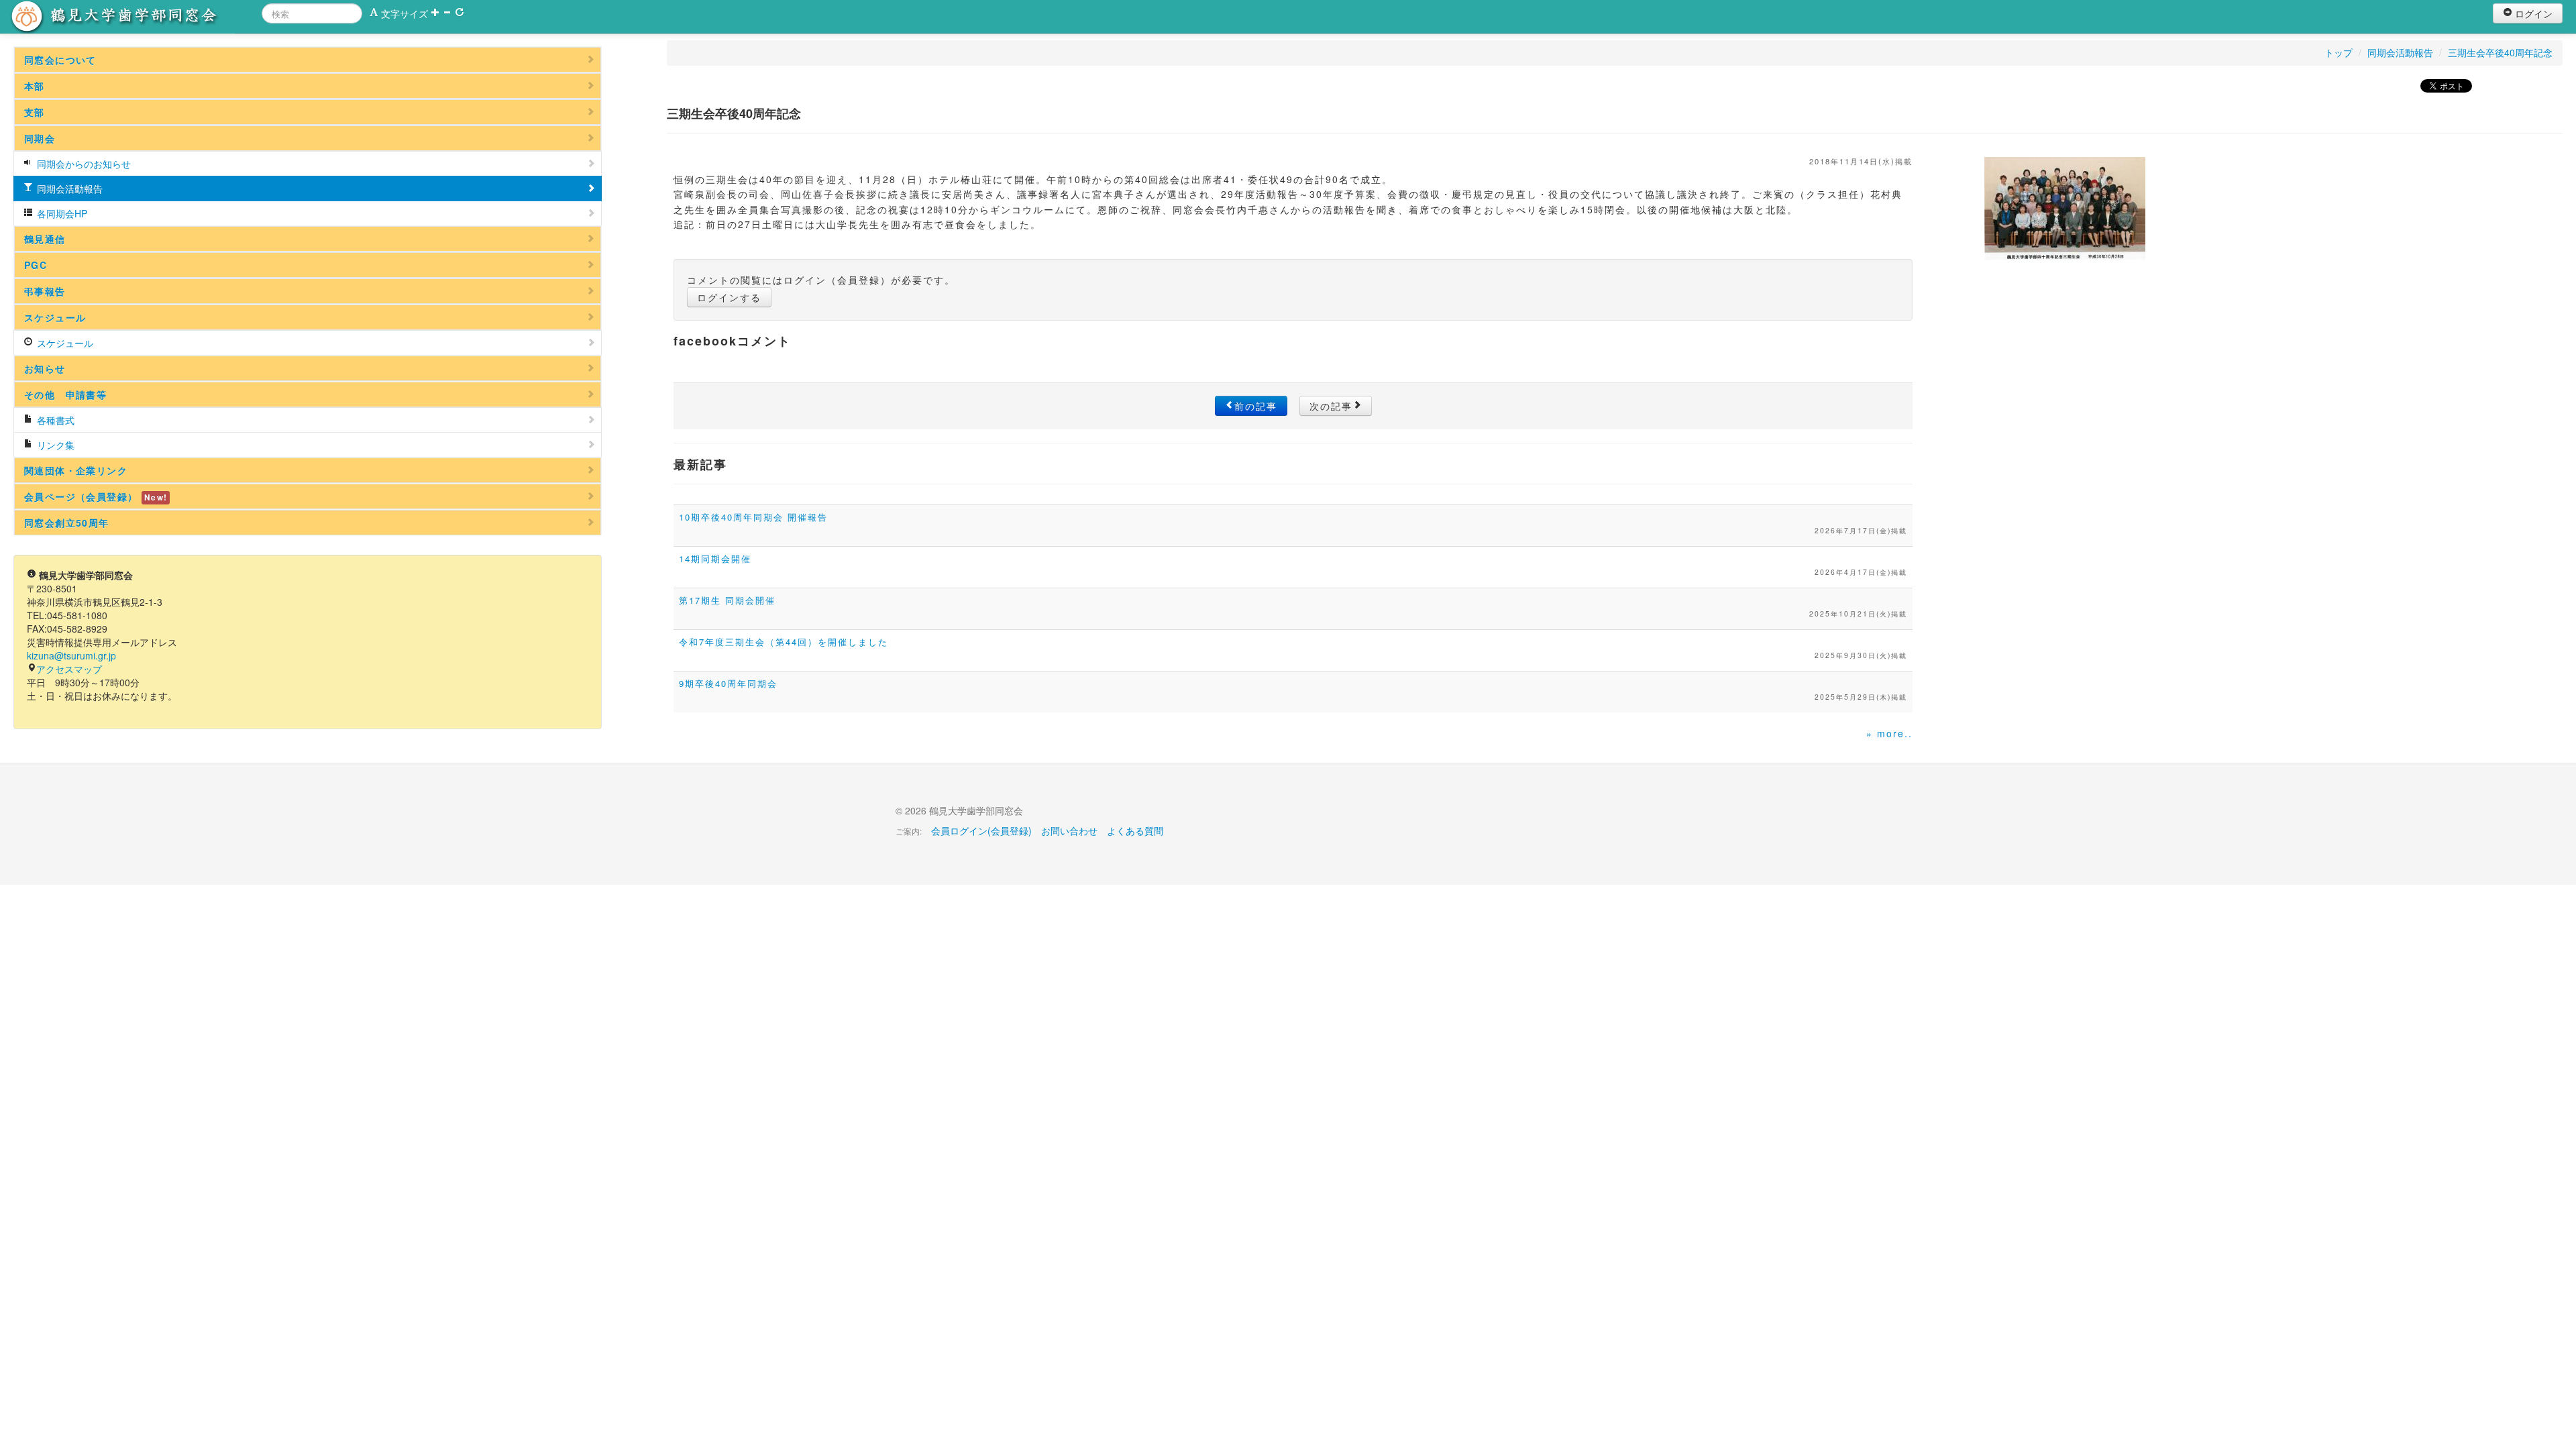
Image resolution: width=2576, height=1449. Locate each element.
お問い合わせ (1069, 830)
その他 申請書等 (65, 394)
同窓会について (60, 60)
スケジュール (55, 317)
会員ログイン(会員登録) (981, 830)
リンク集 (54, 445)
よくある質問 (1135, 830)
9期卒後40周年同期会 (728, 683)
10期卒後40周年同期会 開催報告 (753, 517)
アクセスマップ (69, 669)
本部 (35, 86)
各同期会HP (61, 213)
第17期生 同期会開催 (727, 600)
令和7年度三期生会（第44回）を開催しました (784, 642)
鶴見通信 (45, 239)
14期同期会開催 (715, 558)
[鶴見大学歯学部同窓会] (131, 17)
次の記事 (1331, 406)
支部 (35, 112)
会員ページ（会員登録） (96, 496)
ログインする (729, 297)
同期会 (40, 138)
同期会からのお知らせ (83, 164)
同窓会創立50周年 (67, 523)
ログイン (2532, 13)
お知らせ (45, 368)
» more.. (1889, 733)
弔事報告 (45, 291)
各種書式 (54, 420)
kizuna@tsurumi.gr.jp (71, 655)
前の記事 (1256, 406)
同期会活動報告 (68, 189)
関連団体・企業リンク (76, 470)
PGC (36, 265)
